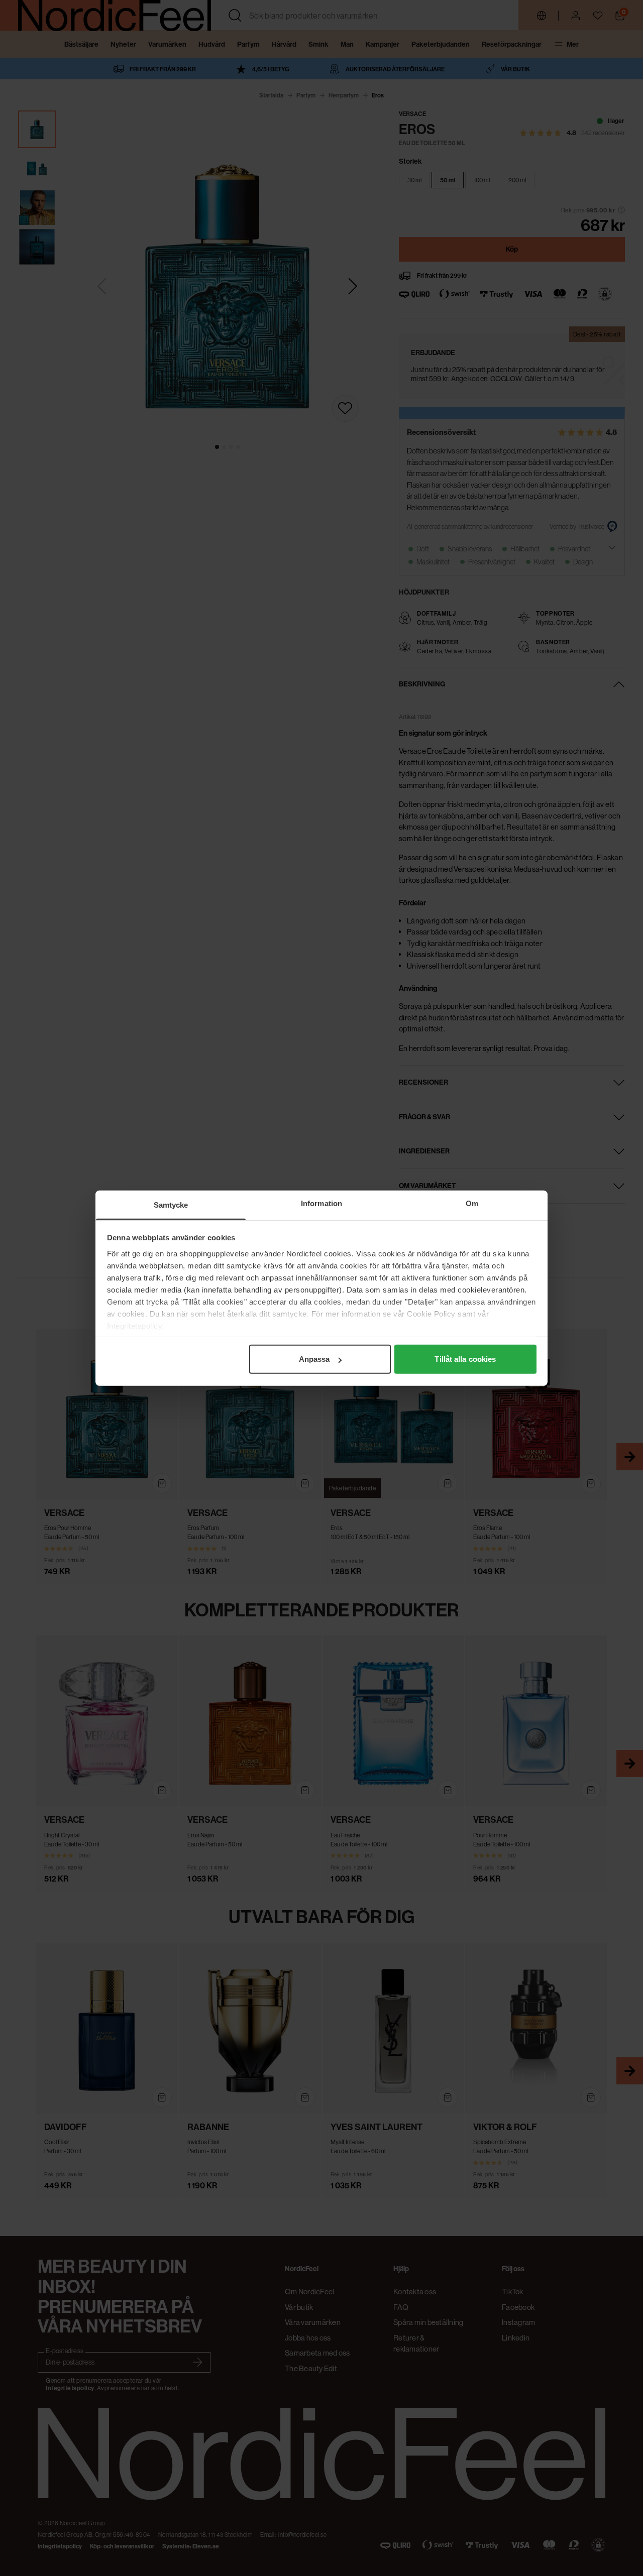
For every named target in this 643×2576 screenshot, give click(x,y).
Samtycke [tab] (171, 1205)
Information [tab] (321, 1203)
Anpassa (314, 1359)
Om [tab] (472, 1203)
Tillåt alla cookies (465, 1359)
